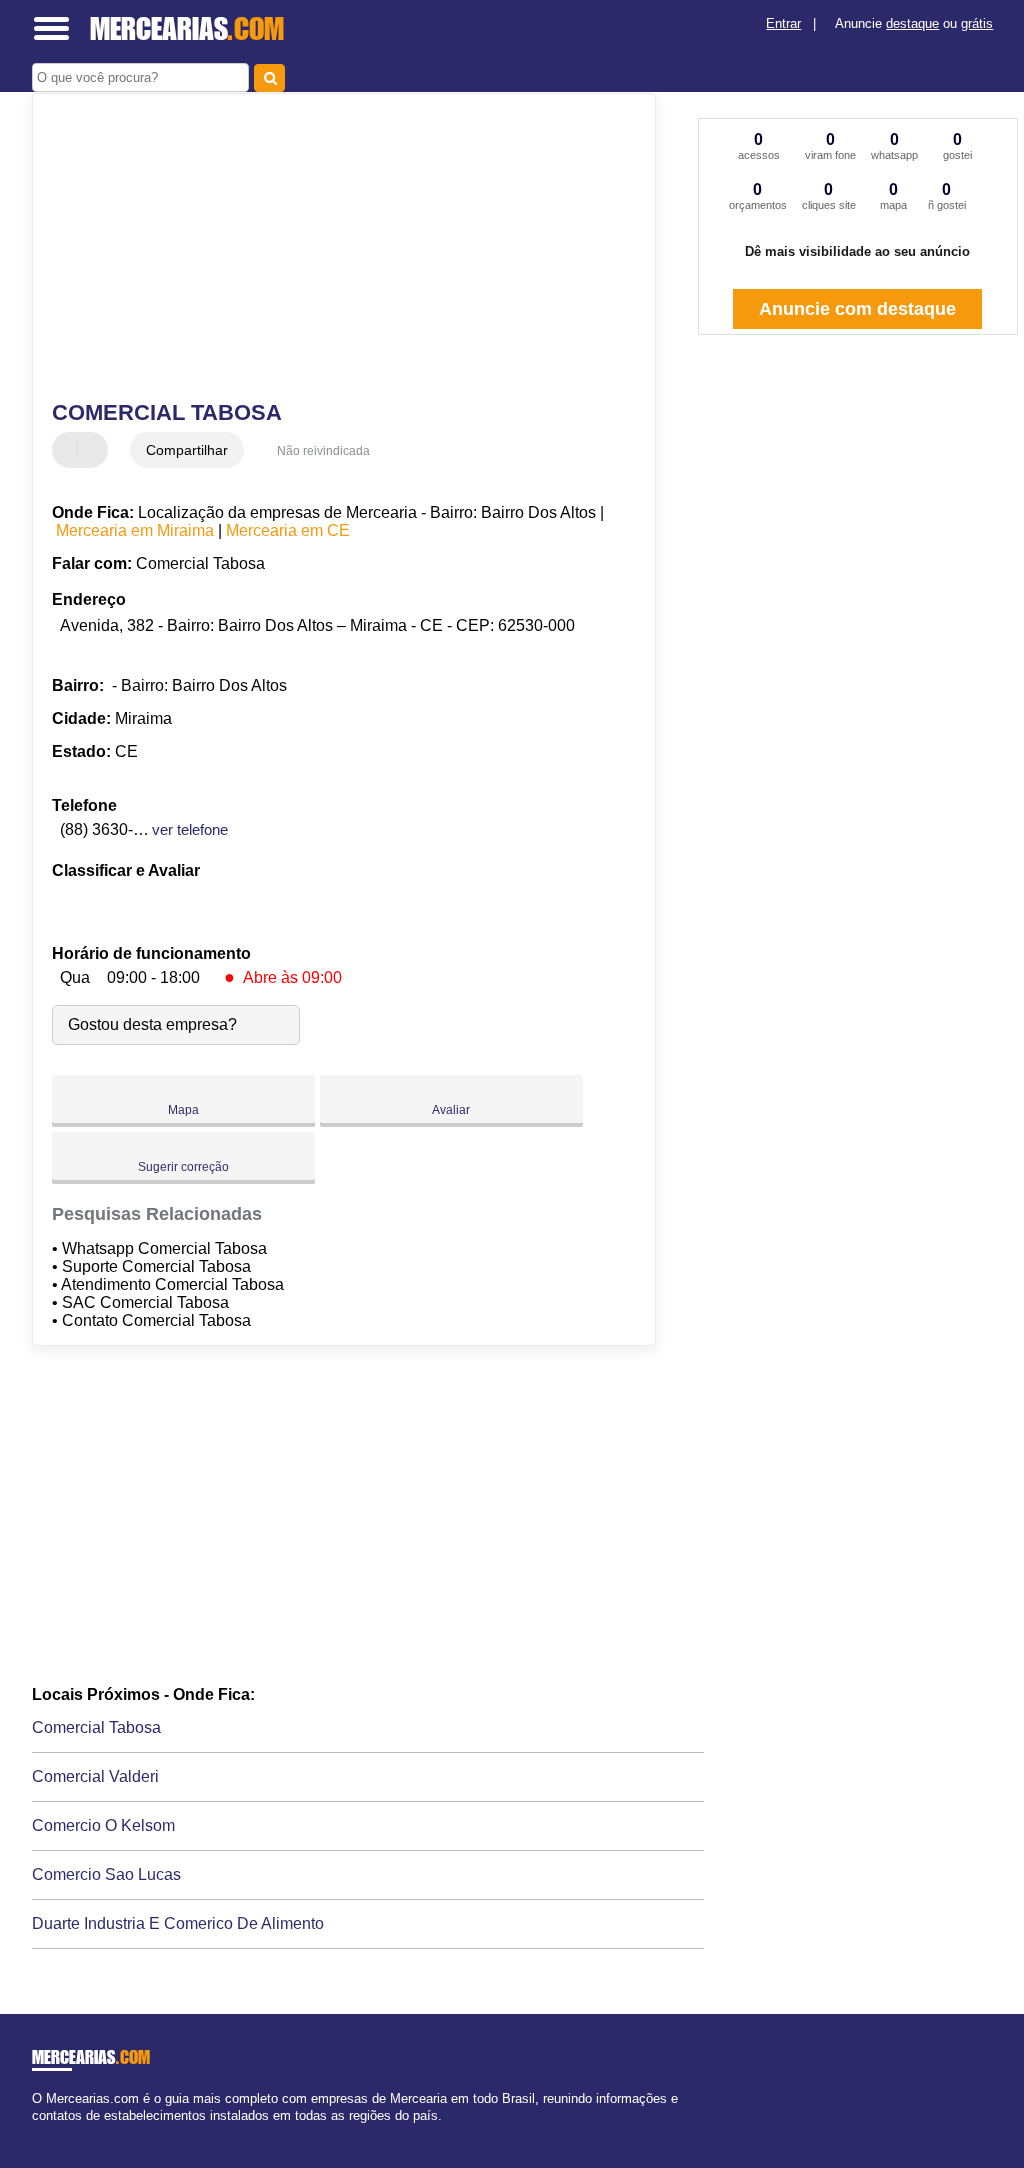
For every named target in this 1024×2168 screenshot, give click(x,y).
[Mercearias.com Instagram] (54, 2132)
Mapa (183, 1110)
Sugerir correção (183, 1167)
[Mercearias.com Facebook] (36, 2132)
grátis (977, 23)
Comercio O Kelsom (103, 1825)
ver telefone (190, 829)
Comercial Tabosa (96, 1727)
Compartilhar (187, 450)
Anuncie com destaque (857, 309)
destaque (912, 23)
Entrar (783, 23)
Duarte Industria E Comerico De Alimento (178, 1923)
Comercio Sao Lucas (106, 1874)
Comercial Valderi (95, 1776)
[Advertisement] (332, 249)
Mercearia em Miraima (135, 530)
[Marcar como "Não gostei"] (95, 450)
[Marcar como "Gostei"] (70, 450)
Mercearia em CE (288, 530)
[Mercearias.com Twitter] (45, 2132)
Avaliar (451, 1110)
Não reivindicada (323, 451)
